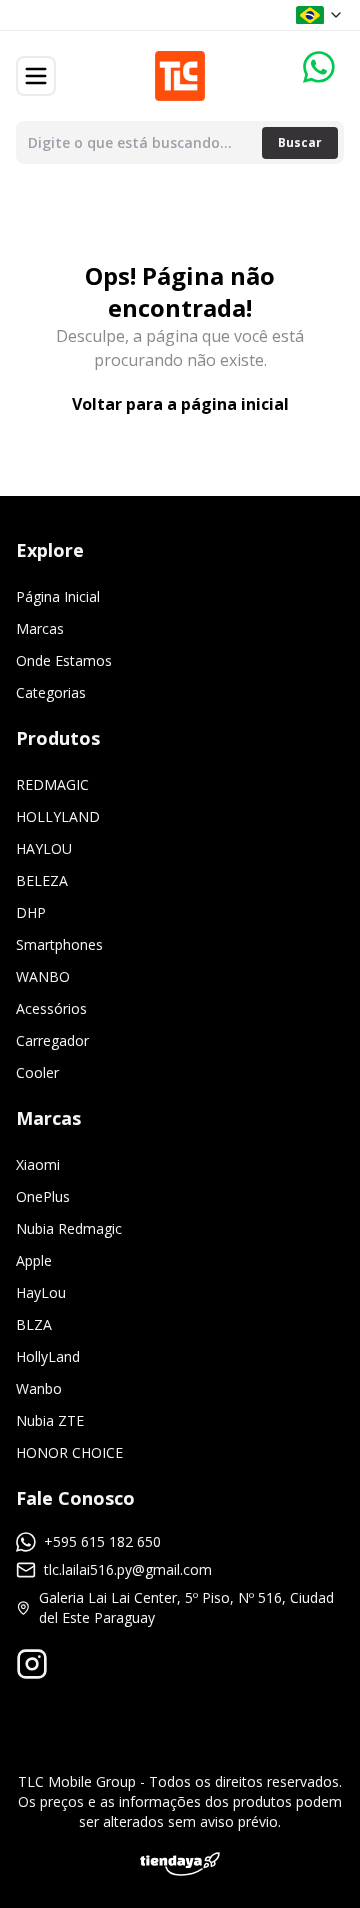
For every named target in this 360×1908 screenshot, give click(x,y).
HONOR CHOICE (69, 1452)
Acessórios (51, 1008)
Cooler (37, 1072)
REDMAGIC (52, 784)
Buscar (300, 142)
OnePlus (43, 1196)
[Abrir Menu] (36, 76)
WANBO (43, 976)
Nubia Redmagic (69, 1228)
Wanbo (39, 1388)
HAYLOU (44, 848)
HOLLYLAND (58, 816)
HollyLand (48, 1356)
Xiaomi (38, 1164)
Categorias (51, 692)
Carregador (52, 1040)
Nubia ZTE (50, 1420)
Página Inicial (58, 596)
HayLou (41, 1292)
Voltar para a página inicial (180, 404)
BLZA (34, 1324)
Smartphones (59, 944)
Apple (34, 1260)
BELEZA (42, 880)
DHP (31, 912)
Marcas (40, 628)
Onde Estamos (64, 660)
